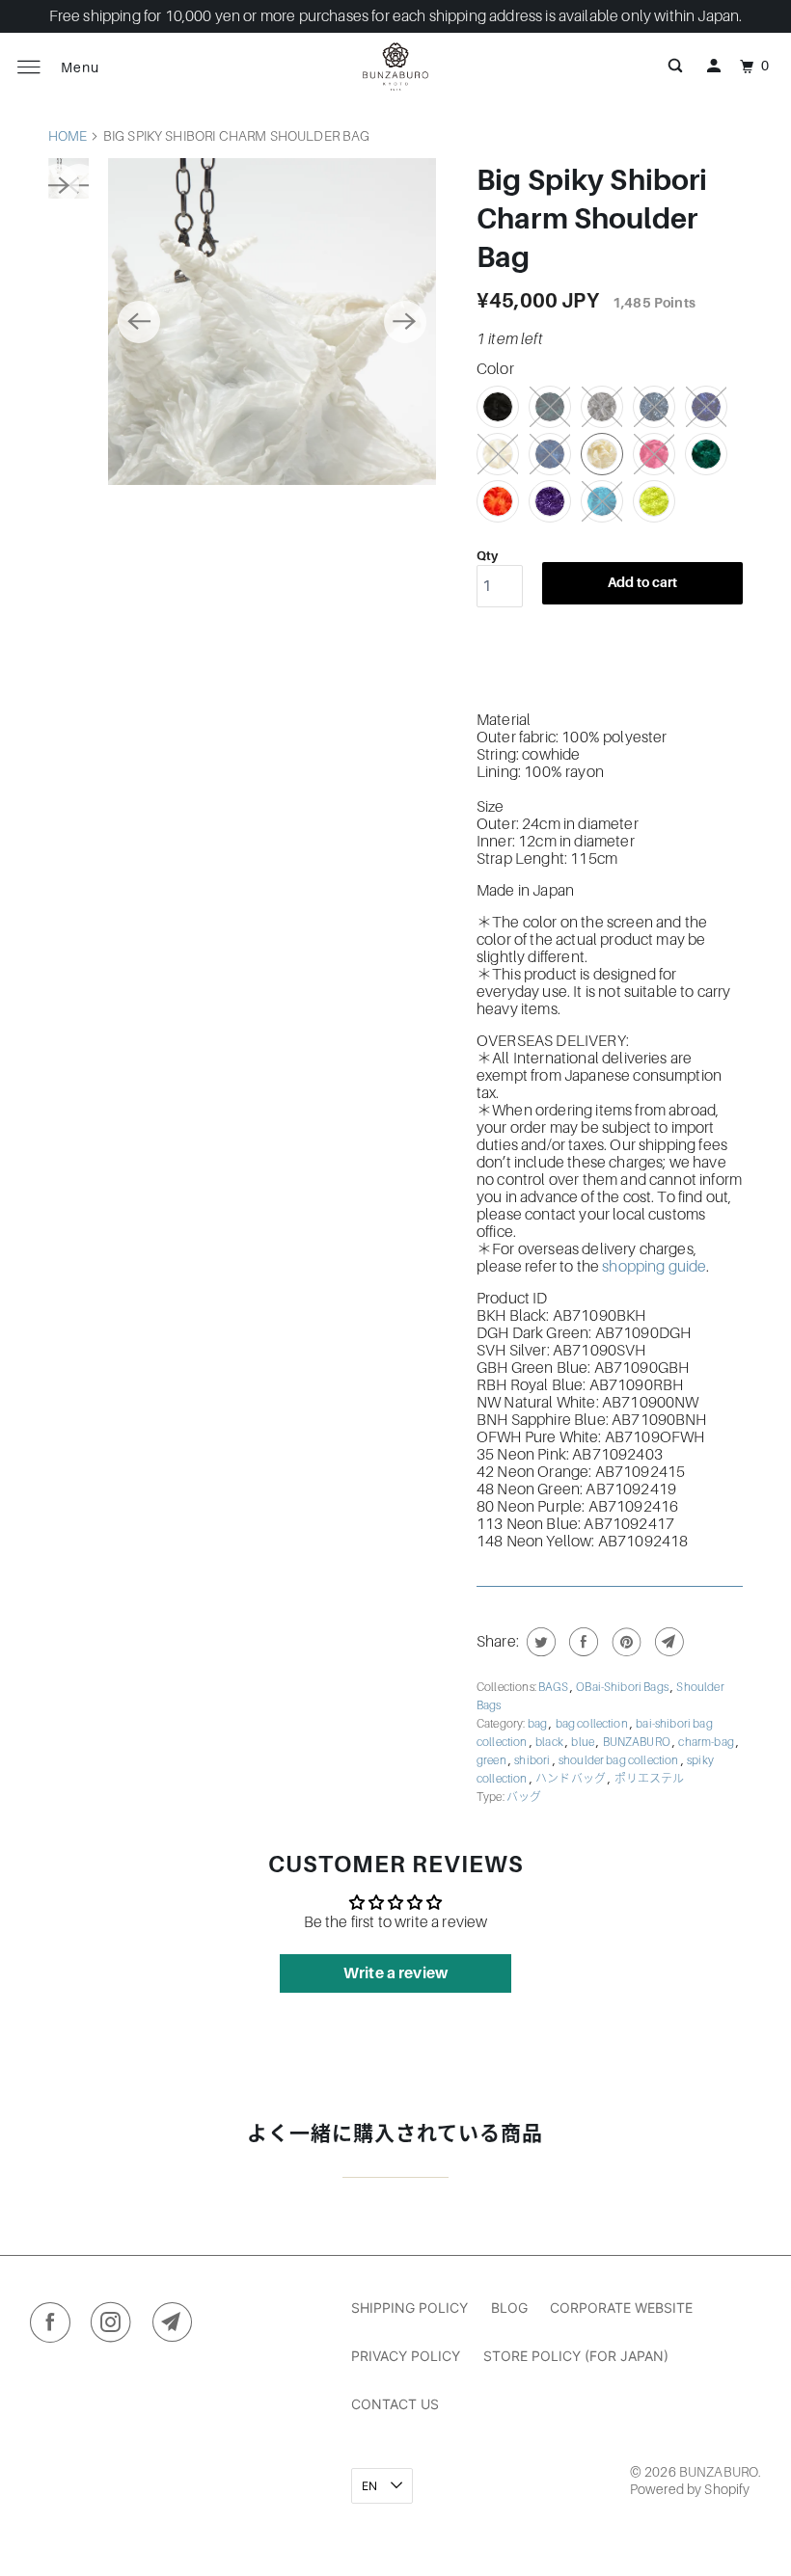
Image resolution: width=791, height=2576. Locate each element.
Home (68, 136)
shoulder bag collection (620, 1760)
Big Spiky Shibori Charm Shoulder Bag (592, 219)
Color (495, 369)
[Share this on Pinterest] (625, 1642)
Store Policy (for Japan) (576, 2356)
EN (371, 2486)
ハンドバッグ (572, 1779)
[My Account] (714, 67)
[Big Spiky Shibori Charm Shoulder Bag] (272, 322)
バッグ (524, 1797)
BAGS (554, 1687)
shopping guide (654, 1267)
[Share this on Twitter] (539, 1642)
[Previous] (139, 322)
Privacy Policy (406, 2356)
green (492, 1760)
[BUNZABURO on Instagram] (115, 2326)
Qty (487, 556)
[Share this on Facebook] (581, 1642)
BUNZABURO (638, 1742)
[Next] (405, 322)
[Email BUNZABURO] (177, 2326)
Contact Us (395, 2404)
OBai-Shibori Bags (623, 1687)
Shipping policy (409, 2308)
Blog (509, 2308)
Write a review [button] (395, 1973)
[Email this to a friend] (667, 1642)
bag (539, 1724)
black (550, 1742)
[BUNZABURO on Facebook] (55, 2326)
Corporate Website (621, 2308)
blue (584, 1742)
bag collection (593, 1724)
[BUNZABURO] (395, 67)
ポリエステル (650, 1779)
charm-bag (707, 1742)
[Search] (675, 67)
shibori (533, 1760)
